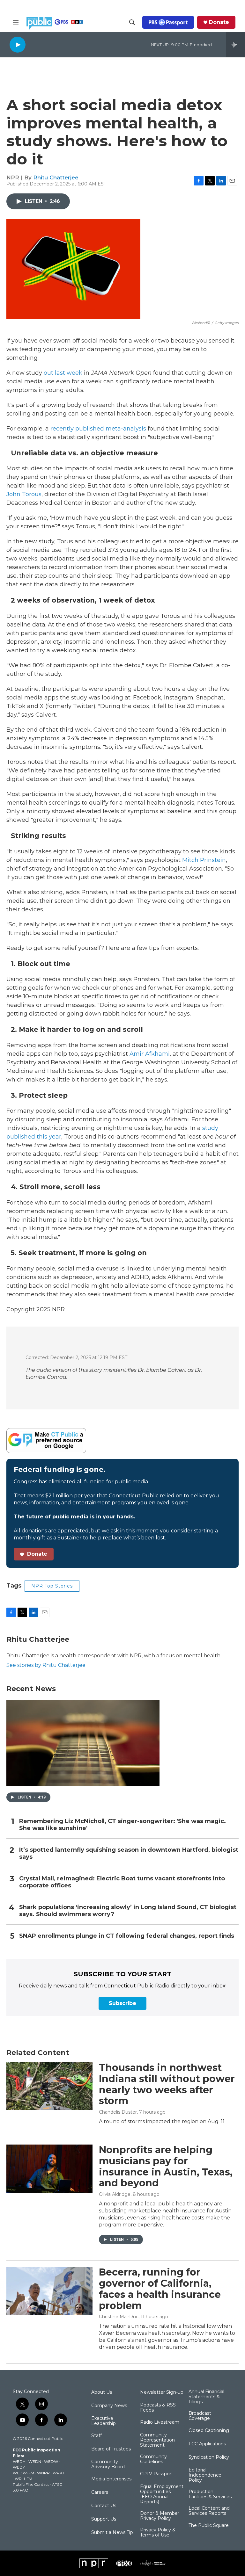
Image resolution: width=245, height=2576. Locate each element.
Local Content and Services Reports (209, 2511)
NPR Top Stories (52, 1586)
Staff (97, 2436)
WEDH (19, 2461)
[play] (18, 44)
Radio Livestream (160, 2422)
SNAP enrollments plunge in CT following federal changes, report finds (127, 1936)
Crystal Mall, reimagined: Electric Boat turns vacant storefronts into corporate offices (122, 1882)
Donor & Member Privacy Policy (160, 2516)
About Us (102, 2392)
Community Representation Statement (157, 2440)
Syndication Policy (209, 2457)
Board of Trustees (111, 2449)
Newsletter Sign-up (162, 2392)
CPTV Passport (157, 2474)
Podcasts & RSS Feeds (158, 2408)
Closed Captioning (209, 2431)
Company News (109, 2406)
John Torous (24, 494)
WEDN (35, 2461)
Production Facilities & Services (210, 2494)
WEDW (51, 2461)
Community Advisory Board (108, 2464)
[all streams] (236, 45)
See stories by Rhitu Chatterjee (46, 1665)
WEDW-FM (23, 2473)
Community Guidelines (153, 2459)
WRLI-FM (23, 2479)
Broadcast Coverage (200, 2416)
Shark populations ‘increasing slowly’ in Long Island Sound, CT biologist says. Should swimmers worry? (128, 1911)
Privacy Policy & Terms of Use (158, 2533)
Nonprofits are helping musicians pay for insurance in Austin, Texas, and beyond (166, 2166)
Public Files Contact (31, 2484)
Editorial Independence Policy (205, 2475)
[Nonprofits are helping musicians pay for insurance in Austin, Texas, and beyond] (49, 2168)
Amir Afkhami (150, 1054)
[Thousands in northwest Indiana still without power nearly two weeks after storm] (49, 2086)
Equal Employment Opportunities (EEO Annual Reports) (162, 2494)
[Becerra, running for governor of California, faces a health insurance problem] (49, 2291)
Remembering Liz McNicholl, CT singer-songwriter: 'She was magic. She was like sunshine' (122, 1825)
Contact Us (104, 2506)
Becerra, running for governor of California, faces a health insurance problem (160, 2289)
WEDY (19, 2467)
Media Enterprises (111, 2479)
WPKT (59, 2473)
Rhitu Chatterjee (56, 177)
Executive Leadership (104, 2421)
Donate (219, 22)
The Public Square (209, 2526)
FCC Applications (207, 2444)
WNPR (43, 2473)
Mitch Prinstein (204, 860)
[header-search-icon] (132, 22)
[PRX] (124, 2563)
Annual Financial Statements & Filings (206, 2397)
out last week (63, 373)
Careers (100, 2493)
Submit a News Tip (112, 2533)
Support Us (104, 2519)
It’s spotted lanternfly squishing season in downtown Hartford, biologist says (129, 1853)
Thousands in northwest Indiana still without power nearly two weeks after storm (167, 2084)
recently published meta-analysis (98, 429)
